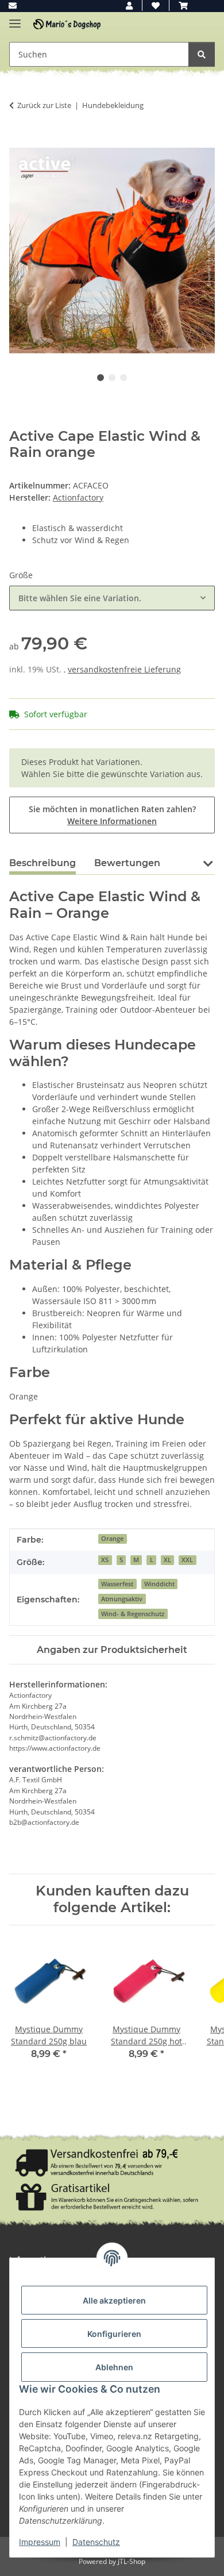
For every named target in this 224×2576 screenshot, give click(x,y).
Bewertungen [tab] (127, 863)
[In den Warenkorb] (18, 141)
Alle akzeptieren (114, 2300)
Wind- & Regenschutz (133, 1614)
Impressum (40, 2542)
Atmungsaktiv (122, 1599)
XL (167, 1560)
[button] (129, 5)
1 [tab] (101, 378)
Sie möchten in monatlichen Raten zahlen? (112, 815)
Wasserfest (117, 1584)
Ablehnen (114, 2367)
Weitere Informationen (112, 821)
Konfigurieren (114, 2334)
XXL (187, 1560)
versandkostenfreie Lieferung (124, 669)
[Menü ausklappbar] (15, 19)
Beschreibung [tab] (43, 863)
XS (105, 1560)
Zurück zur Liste (44, 105)
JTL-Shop (132, 2561)
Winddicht (159, 1584)
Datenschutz (96, 2542)
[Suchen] (202, 54)
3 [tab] (123, 378)
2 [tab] (112, 378)
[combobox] (112, 598)
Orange (112, 1539)
